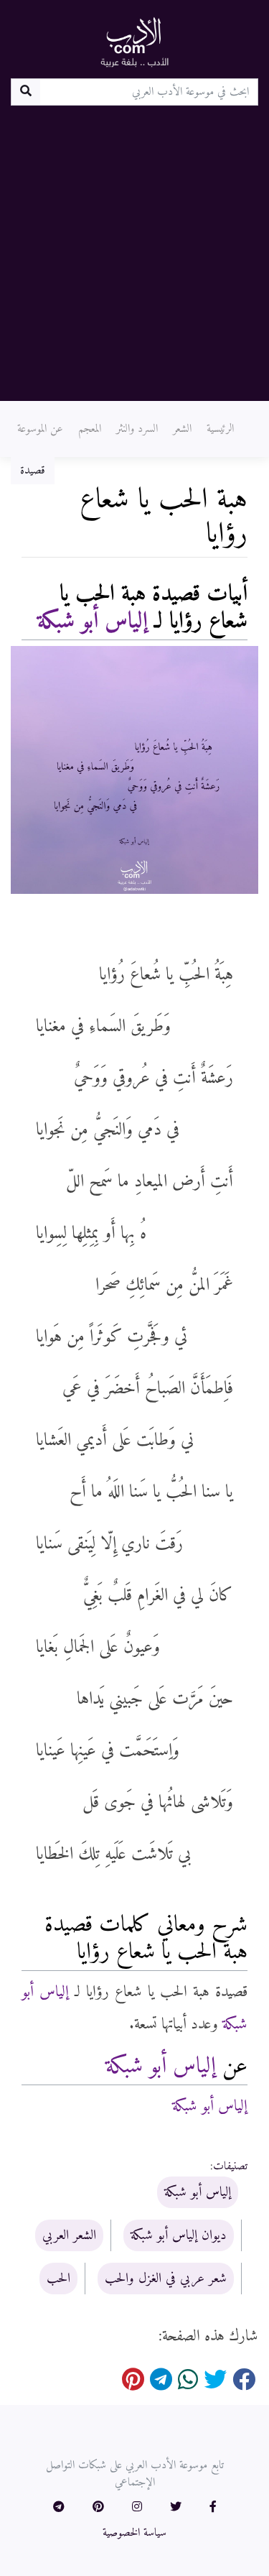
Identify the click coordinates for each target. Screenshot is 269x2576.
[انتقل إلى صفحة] (25, 92)
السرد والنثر (137, 429)
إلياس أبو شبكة (93, 622)
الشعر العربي (69, 2235)
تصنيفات (230, 2166)
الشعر (182, 429)
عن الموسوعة (40, 429)
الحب (58, 2279)
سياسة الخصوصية (134, 2533)
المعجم (90, 429)
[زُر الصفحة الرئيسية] (135, 42)
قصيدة (33, 471)
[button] (213, 2508)
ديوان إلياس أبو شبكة (179, 2235)
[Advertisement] (134, 248)
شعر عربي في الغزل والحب (166, 2279)
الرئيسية (220, 429)
